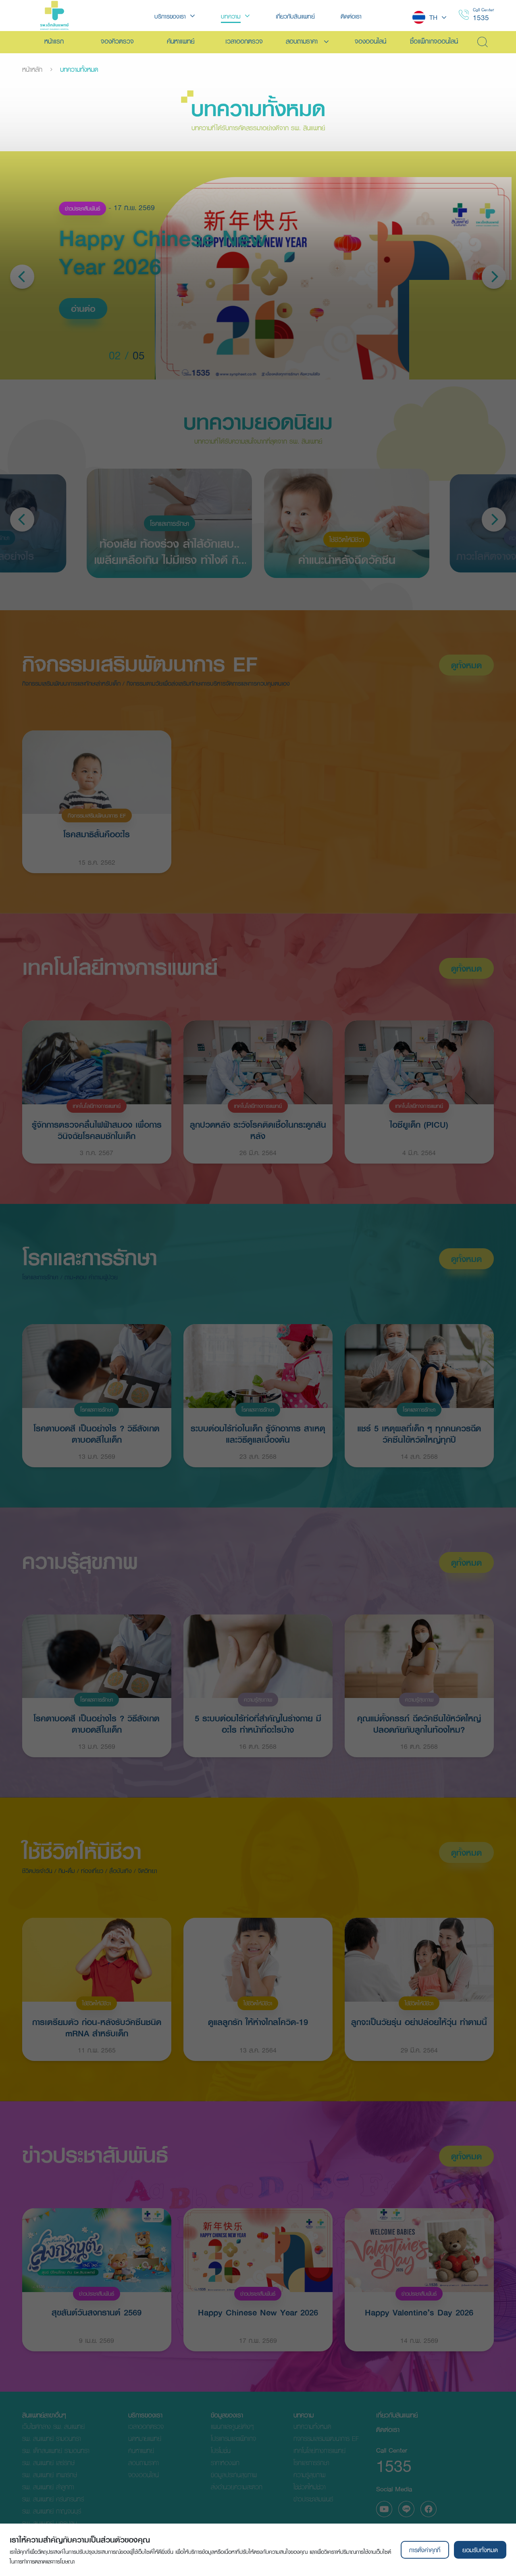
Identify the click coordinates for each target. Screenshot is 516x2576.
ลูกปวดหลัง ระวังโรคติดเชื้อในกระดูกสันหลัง (258, 1129)
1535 (481, 18)
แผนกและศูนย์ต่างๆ (232, 2426)
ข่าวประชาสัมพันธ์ (81, 209)
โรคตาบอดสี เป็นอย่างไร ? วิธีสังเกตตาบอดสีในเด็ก (97, 1433)
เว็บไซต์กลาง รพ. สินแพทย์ (53, 2426)
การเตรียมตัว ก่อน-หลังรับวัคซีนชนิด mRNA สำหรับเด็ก (97, 2027)
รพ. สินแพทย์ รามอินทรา (51, 2438)
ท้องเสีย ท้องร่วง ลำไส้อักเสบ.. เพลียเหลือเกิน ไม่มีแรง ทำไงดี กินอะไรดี (170, 551)
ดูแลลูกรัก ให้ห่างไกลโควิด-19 (258, 2022)
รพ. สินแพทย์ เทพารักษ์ (50, 2475)
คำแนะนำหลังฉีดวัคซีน (347, 559)
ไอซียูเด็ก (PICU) (419, 1124)
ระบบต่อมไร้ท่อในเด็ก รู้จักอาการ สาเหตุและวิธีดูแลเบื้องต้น (258, 1433)
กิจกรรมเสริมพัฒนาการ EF (140, 664)
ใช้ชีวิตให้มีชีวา (347, 539)
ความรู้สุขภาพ (80, 1561)
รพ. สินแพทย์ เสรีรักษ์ (48, 2462)
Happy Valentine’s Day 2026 (419, 2312)
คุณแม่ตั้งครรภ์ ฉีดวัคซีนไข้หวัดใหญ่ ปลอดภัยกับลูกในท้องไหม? (419, 1723)
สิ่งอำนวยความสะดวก (237, 2487)
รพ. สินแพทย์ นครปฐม (50, 2523)
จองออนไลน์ (144, 2475)
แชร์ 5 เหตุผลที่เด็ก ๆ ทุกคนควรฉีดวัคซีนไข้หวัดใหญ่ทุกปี (419, 1433)
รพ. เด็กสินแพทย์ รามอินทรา (56, 2450)
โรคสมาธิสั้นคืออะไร (97, 834)
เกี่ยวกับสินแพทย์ (397, 2415)
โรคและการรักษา (170, 523)
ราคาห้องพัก (225, 2462)
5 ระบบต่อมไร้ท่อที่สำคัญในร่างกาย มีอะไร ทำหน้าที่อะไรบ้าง (258, 1723)
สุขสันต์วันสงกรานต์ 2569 (97, 2312)
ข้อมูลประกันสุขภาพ (234, 2475)
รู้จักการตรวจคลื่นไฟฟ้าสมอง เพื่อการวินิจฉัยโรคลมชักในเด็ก (97, 1129)
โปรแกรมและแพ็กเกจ (233, 2438)
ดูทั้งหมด (466, 665)
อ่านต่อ (82, 309)
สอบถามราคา (143, 2462)
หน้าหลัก (32, 69)
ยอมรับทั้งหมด (480, 2550)
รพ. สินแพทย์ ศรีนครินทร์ (53, 2499)
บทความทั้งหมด (312, 2426)
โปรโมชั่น (221, 2450)
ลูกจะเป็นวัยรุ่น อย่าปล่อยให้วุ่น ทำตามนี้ (419, 2022)
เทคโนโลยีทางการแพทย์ (120, 967)
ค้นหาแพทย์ (141, 2450)
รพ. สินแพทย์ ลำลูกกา (48, 2487)
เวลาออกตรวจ (146, 2426)
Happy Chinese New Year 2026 (258, 2312)
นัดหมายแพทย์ (145, 2438)
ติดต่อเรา (388, 2429)
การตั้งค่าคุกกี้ (425, 2550)
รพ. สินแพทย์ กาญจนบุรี (52, 2511)
